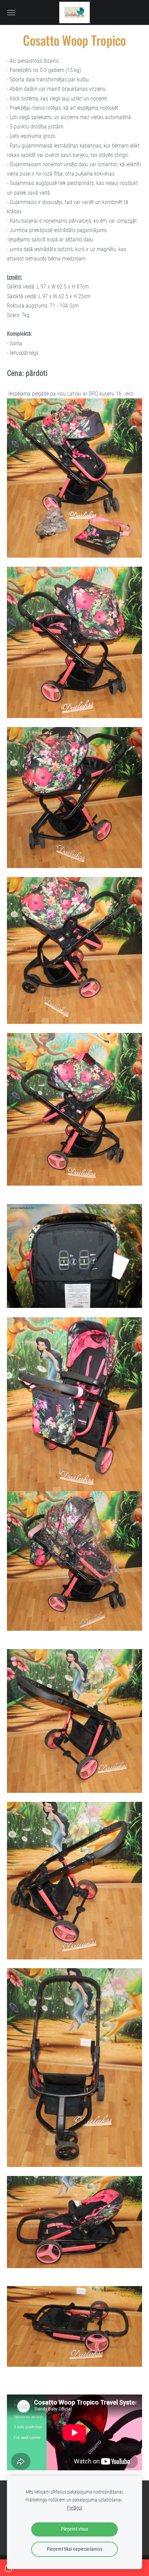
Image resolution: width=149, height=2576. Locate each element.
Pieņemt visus (74, 2529)
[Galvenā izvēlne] (11, 13)
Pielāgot (75, 2508)
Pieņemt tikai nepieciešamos (74, 2549)
